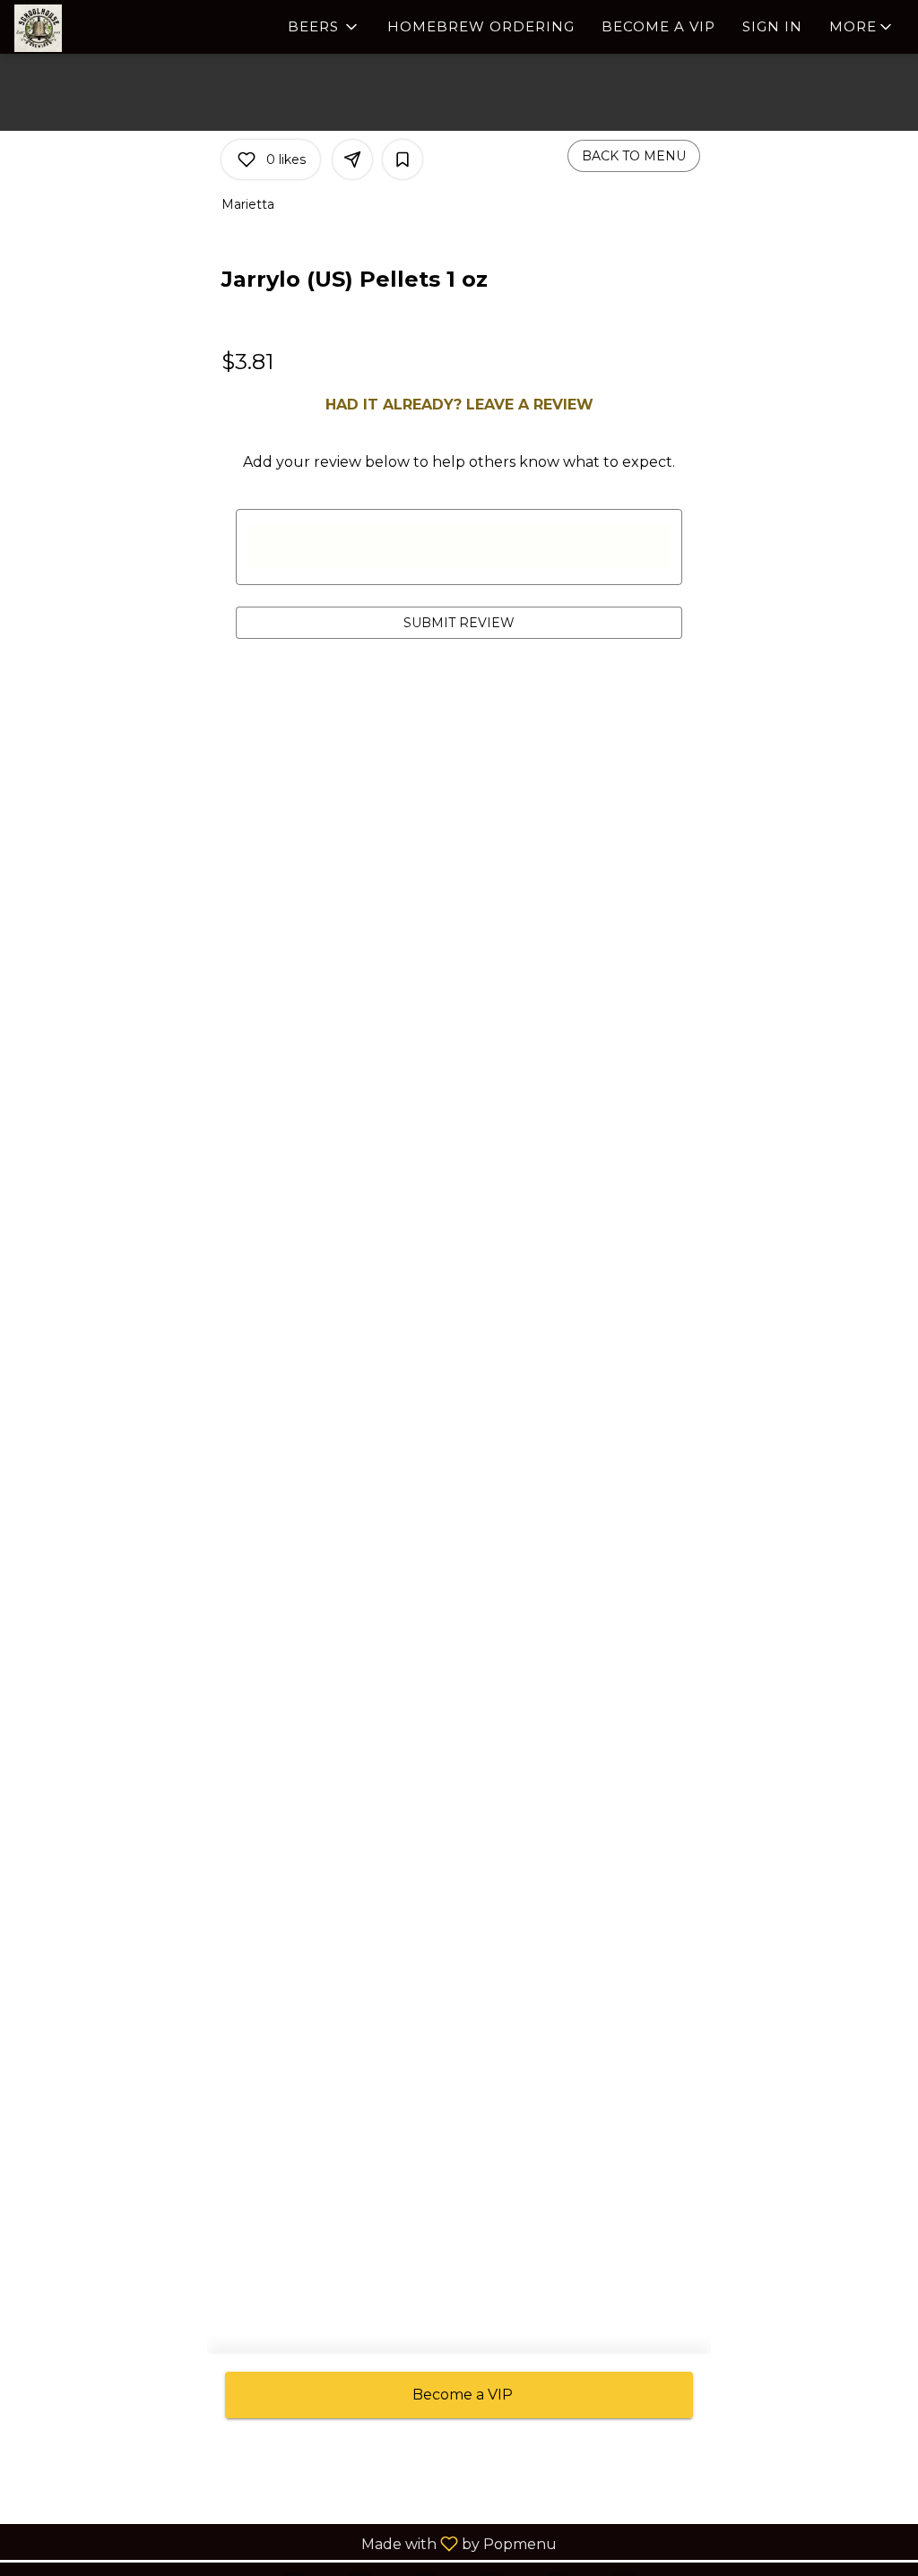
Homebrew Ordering (481, 26)
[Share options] (352, 159)
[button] (324, 27)
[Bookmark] (403, 159)
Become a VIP (658, 26)
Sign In (772, 26)
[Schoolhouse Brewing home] (95, 28)
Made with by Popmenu (285, 2543)
